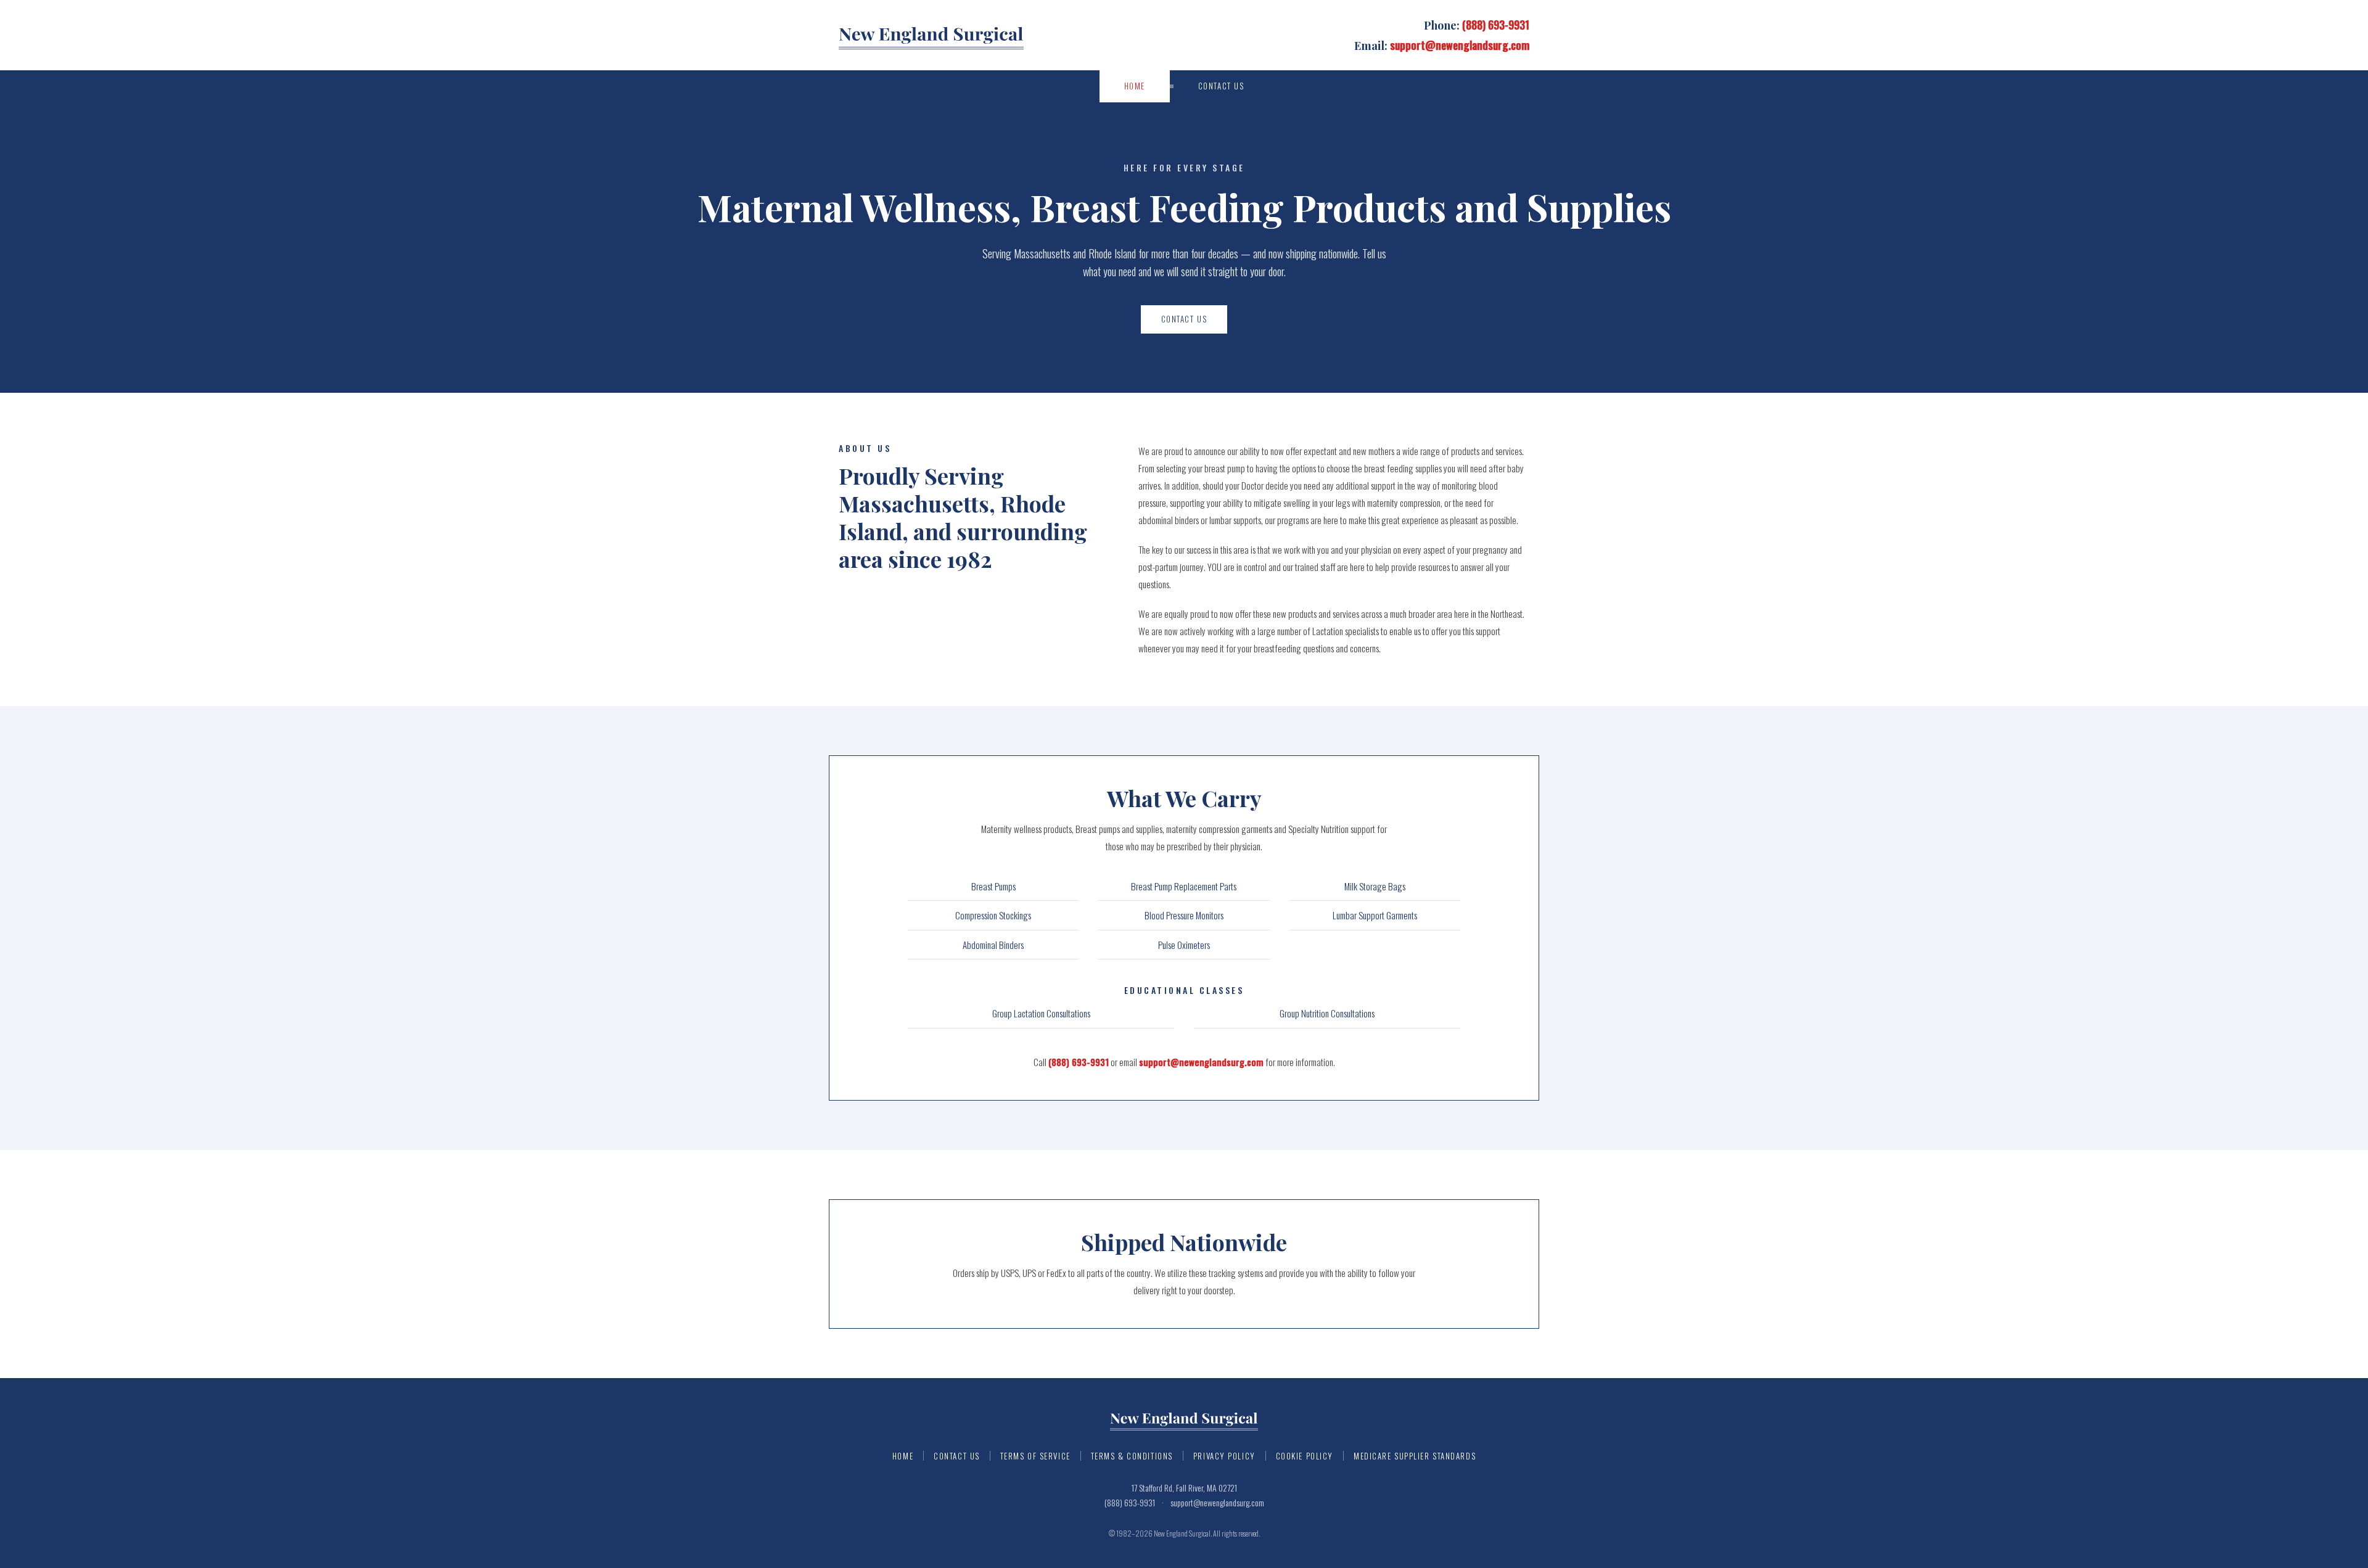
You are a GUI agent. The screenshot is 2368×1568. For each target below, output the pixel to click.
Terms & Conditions (1132, 1456)
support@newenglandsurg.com (1460, 45)
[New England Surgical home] (931, 35)
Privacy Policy (1224, 1456)
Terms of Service (1035, 1456)
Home (1135, 86)
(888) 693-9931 (1496, 25)
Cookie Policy (1305, 1456)
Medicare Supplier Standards (1415, 1456)
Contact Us (1221, 86)
